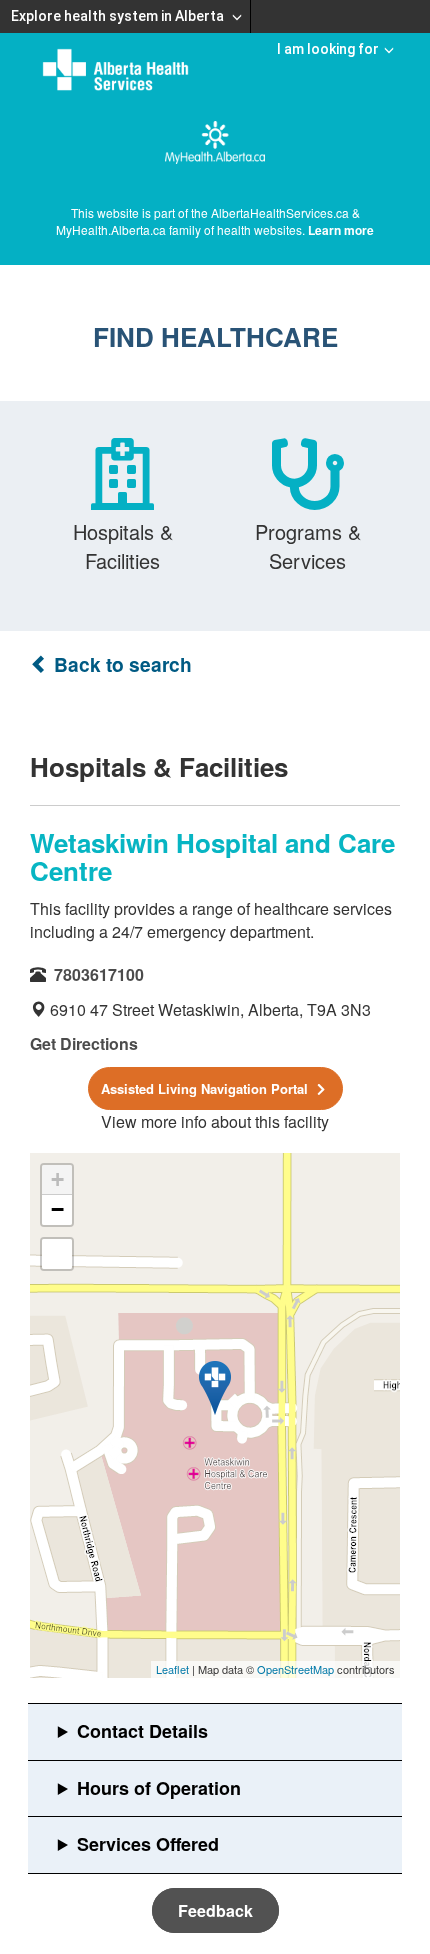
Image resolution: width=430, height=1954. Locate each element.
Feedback (215, 1910)
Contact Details (142, 1731)
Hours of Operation (159, 1788)
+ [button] (57, 1179)
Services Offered (148, 1844)
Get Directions (84, 1043)
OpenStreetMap (295, 1669)
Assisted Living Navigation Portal (206, 1088)
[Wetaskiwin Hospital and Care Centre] (215, 1388)
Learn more (341, 230)
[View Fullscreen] (57, 1254)
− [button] (57, 1209)
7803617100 (99, 974)
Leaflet (172, 1669)
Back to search (120, 664)
